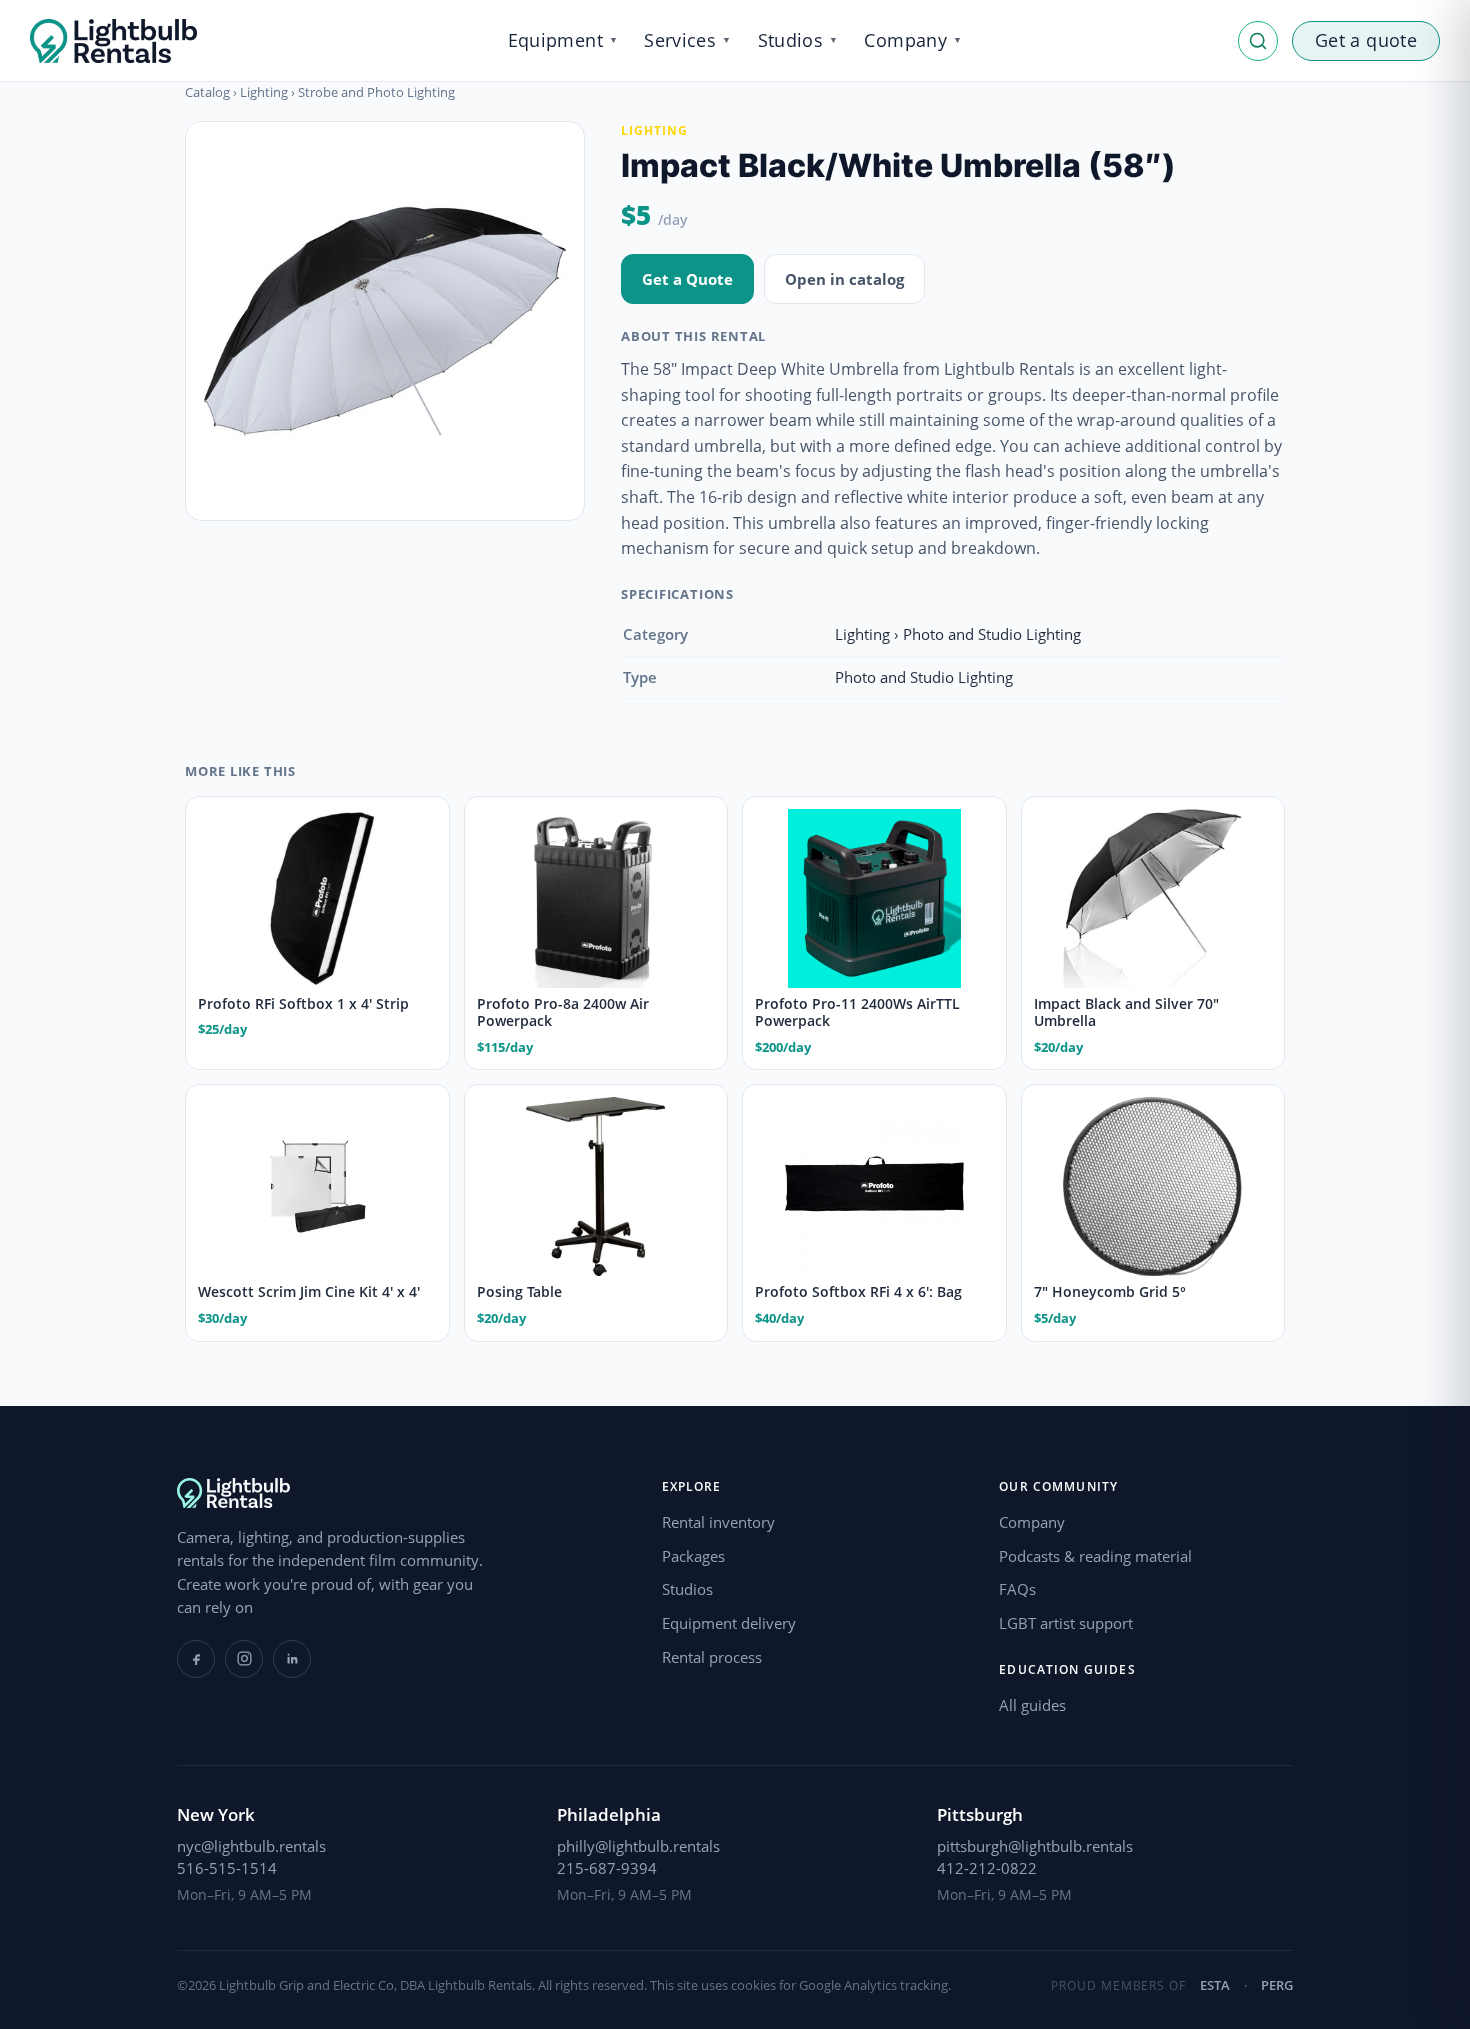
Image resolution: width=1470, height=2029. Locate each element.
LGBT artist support (1066, 1623)
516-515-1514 (227, 1868)
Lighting (264, 92)
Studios (687, 1589)
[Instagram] (244, 1659)
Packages (693, 1556)
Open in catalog (844, 279)
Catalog (207, 92)
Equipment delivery (729, 1623)
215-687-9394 (607, 1868)
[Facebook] (196, 1659)
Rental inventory (718, 1522)
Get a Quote (687, 279)
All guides (1032, 1705)
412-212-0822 (987, 1868)
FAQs (1017, 1589)
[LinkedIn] (292, 1659)
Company (1032, 1522)
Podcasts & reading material (1095, 1556)
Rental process (712, 1657)
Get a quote (1366, 40)
